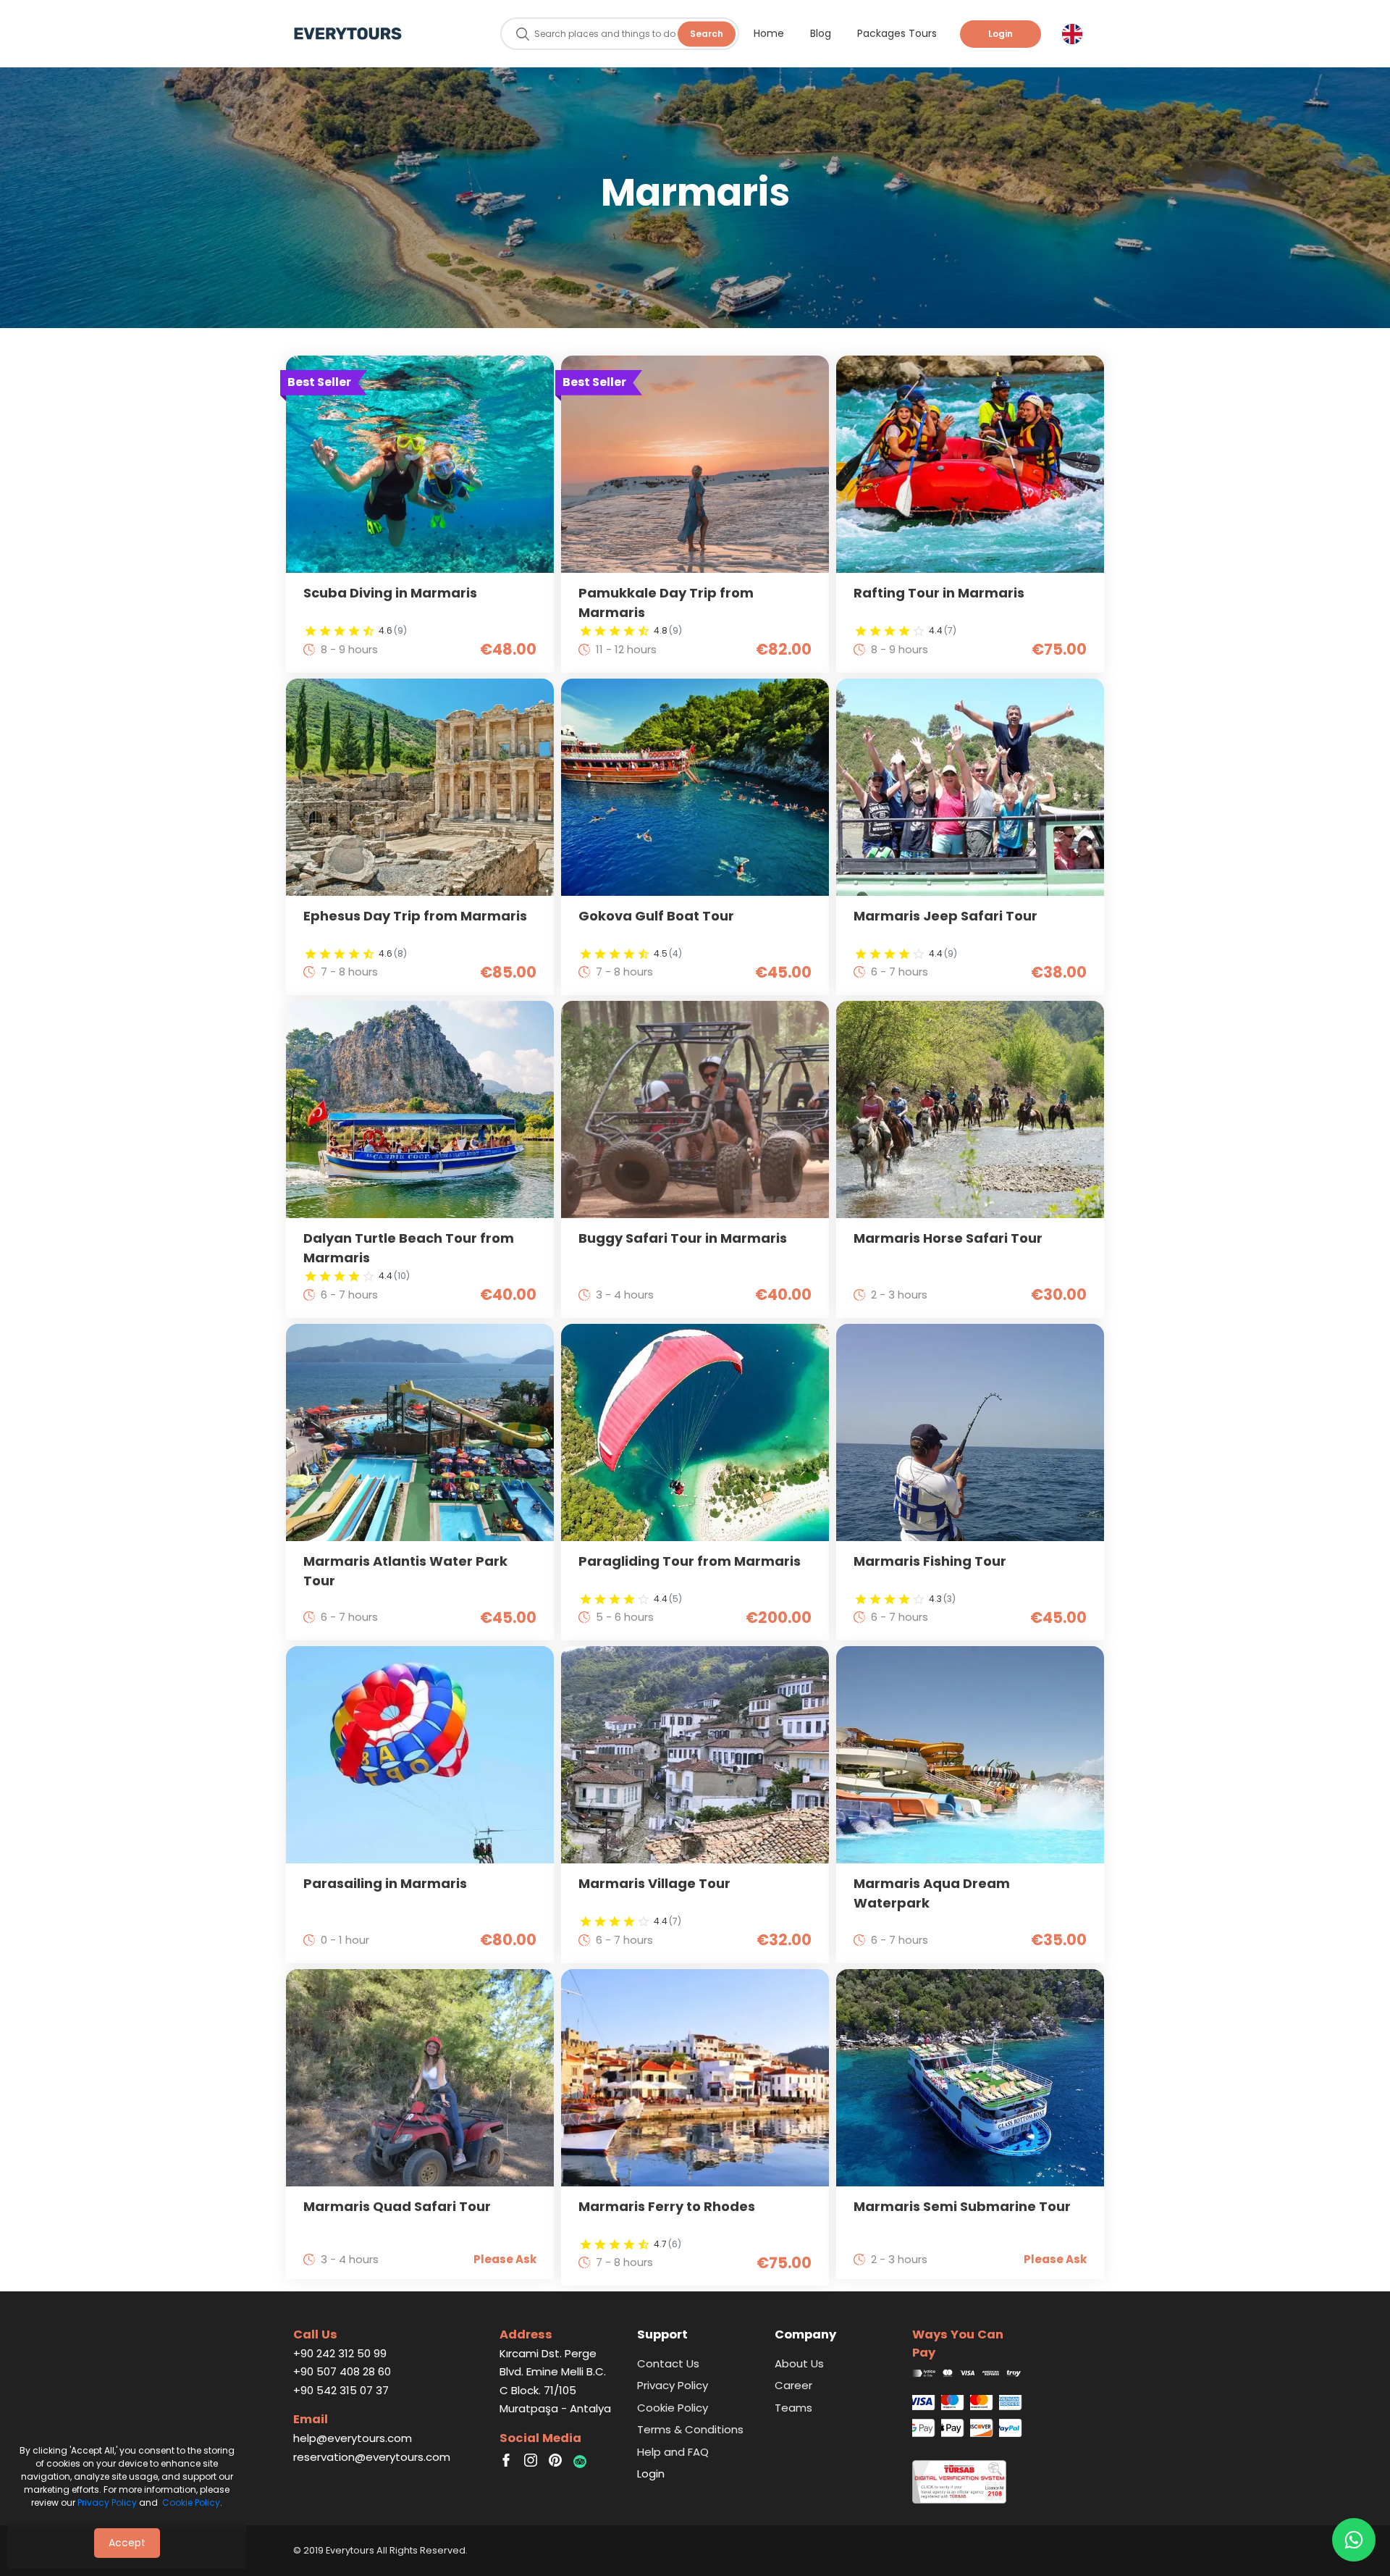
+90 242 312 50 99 (340, 2353)
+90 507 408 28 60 (342, 2371)
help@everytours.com (353, 2438)
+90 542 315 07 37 (341, 2390)
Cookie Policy (191, 2502)
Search (707, 34)
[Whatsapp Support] (1354, 2540)
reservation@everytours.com (372, 2457)
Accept (127, 2543)
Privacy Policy (107, 2502)
